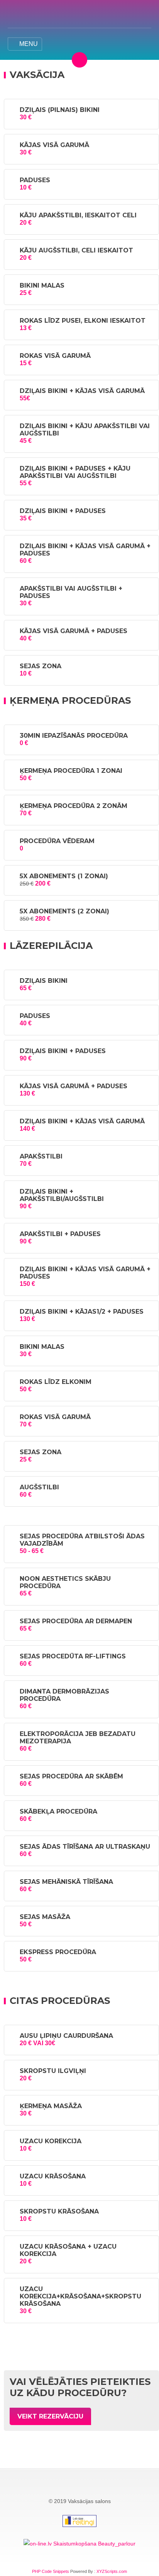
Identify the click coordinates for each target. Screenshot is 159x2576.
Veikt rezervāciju (50, 2416)
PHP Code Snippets (51, 2571)
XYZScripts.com (112, 2571)
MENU (29, 44)
